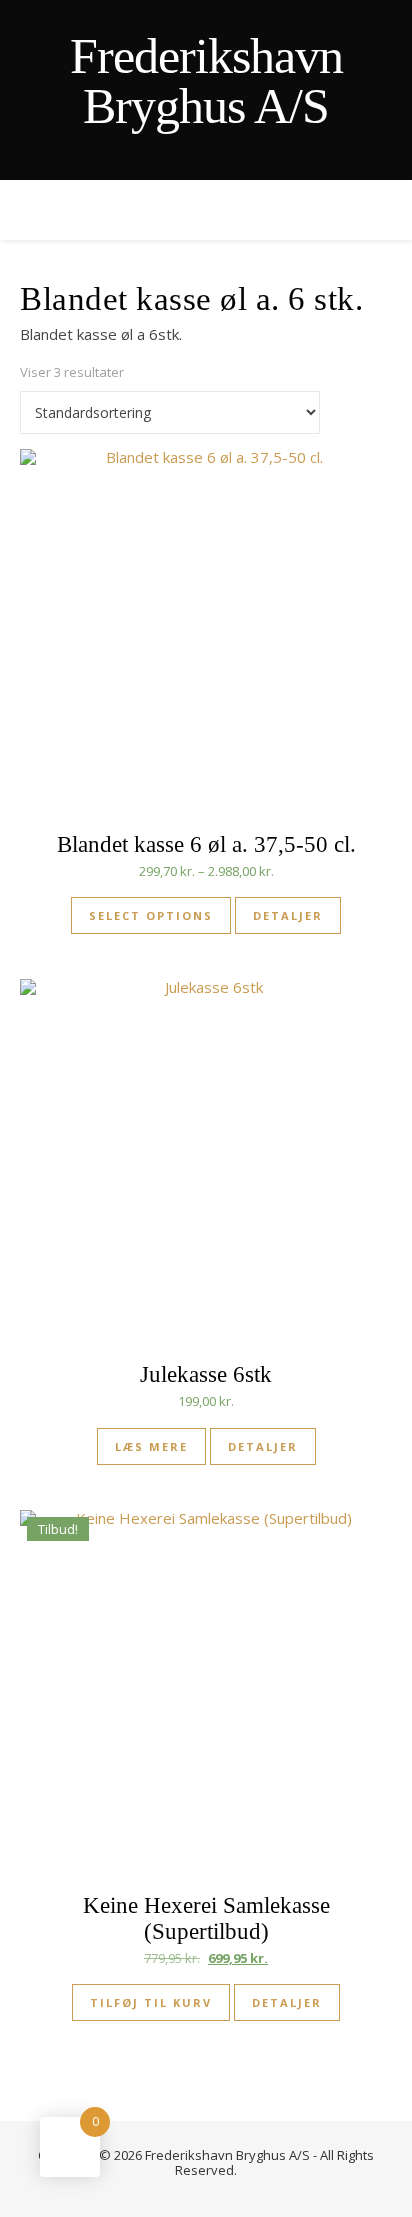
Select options (151, 915)
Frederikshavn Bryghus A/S (206, 81)
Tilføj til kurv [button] (151, 2002)
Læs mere (151, 1446)
